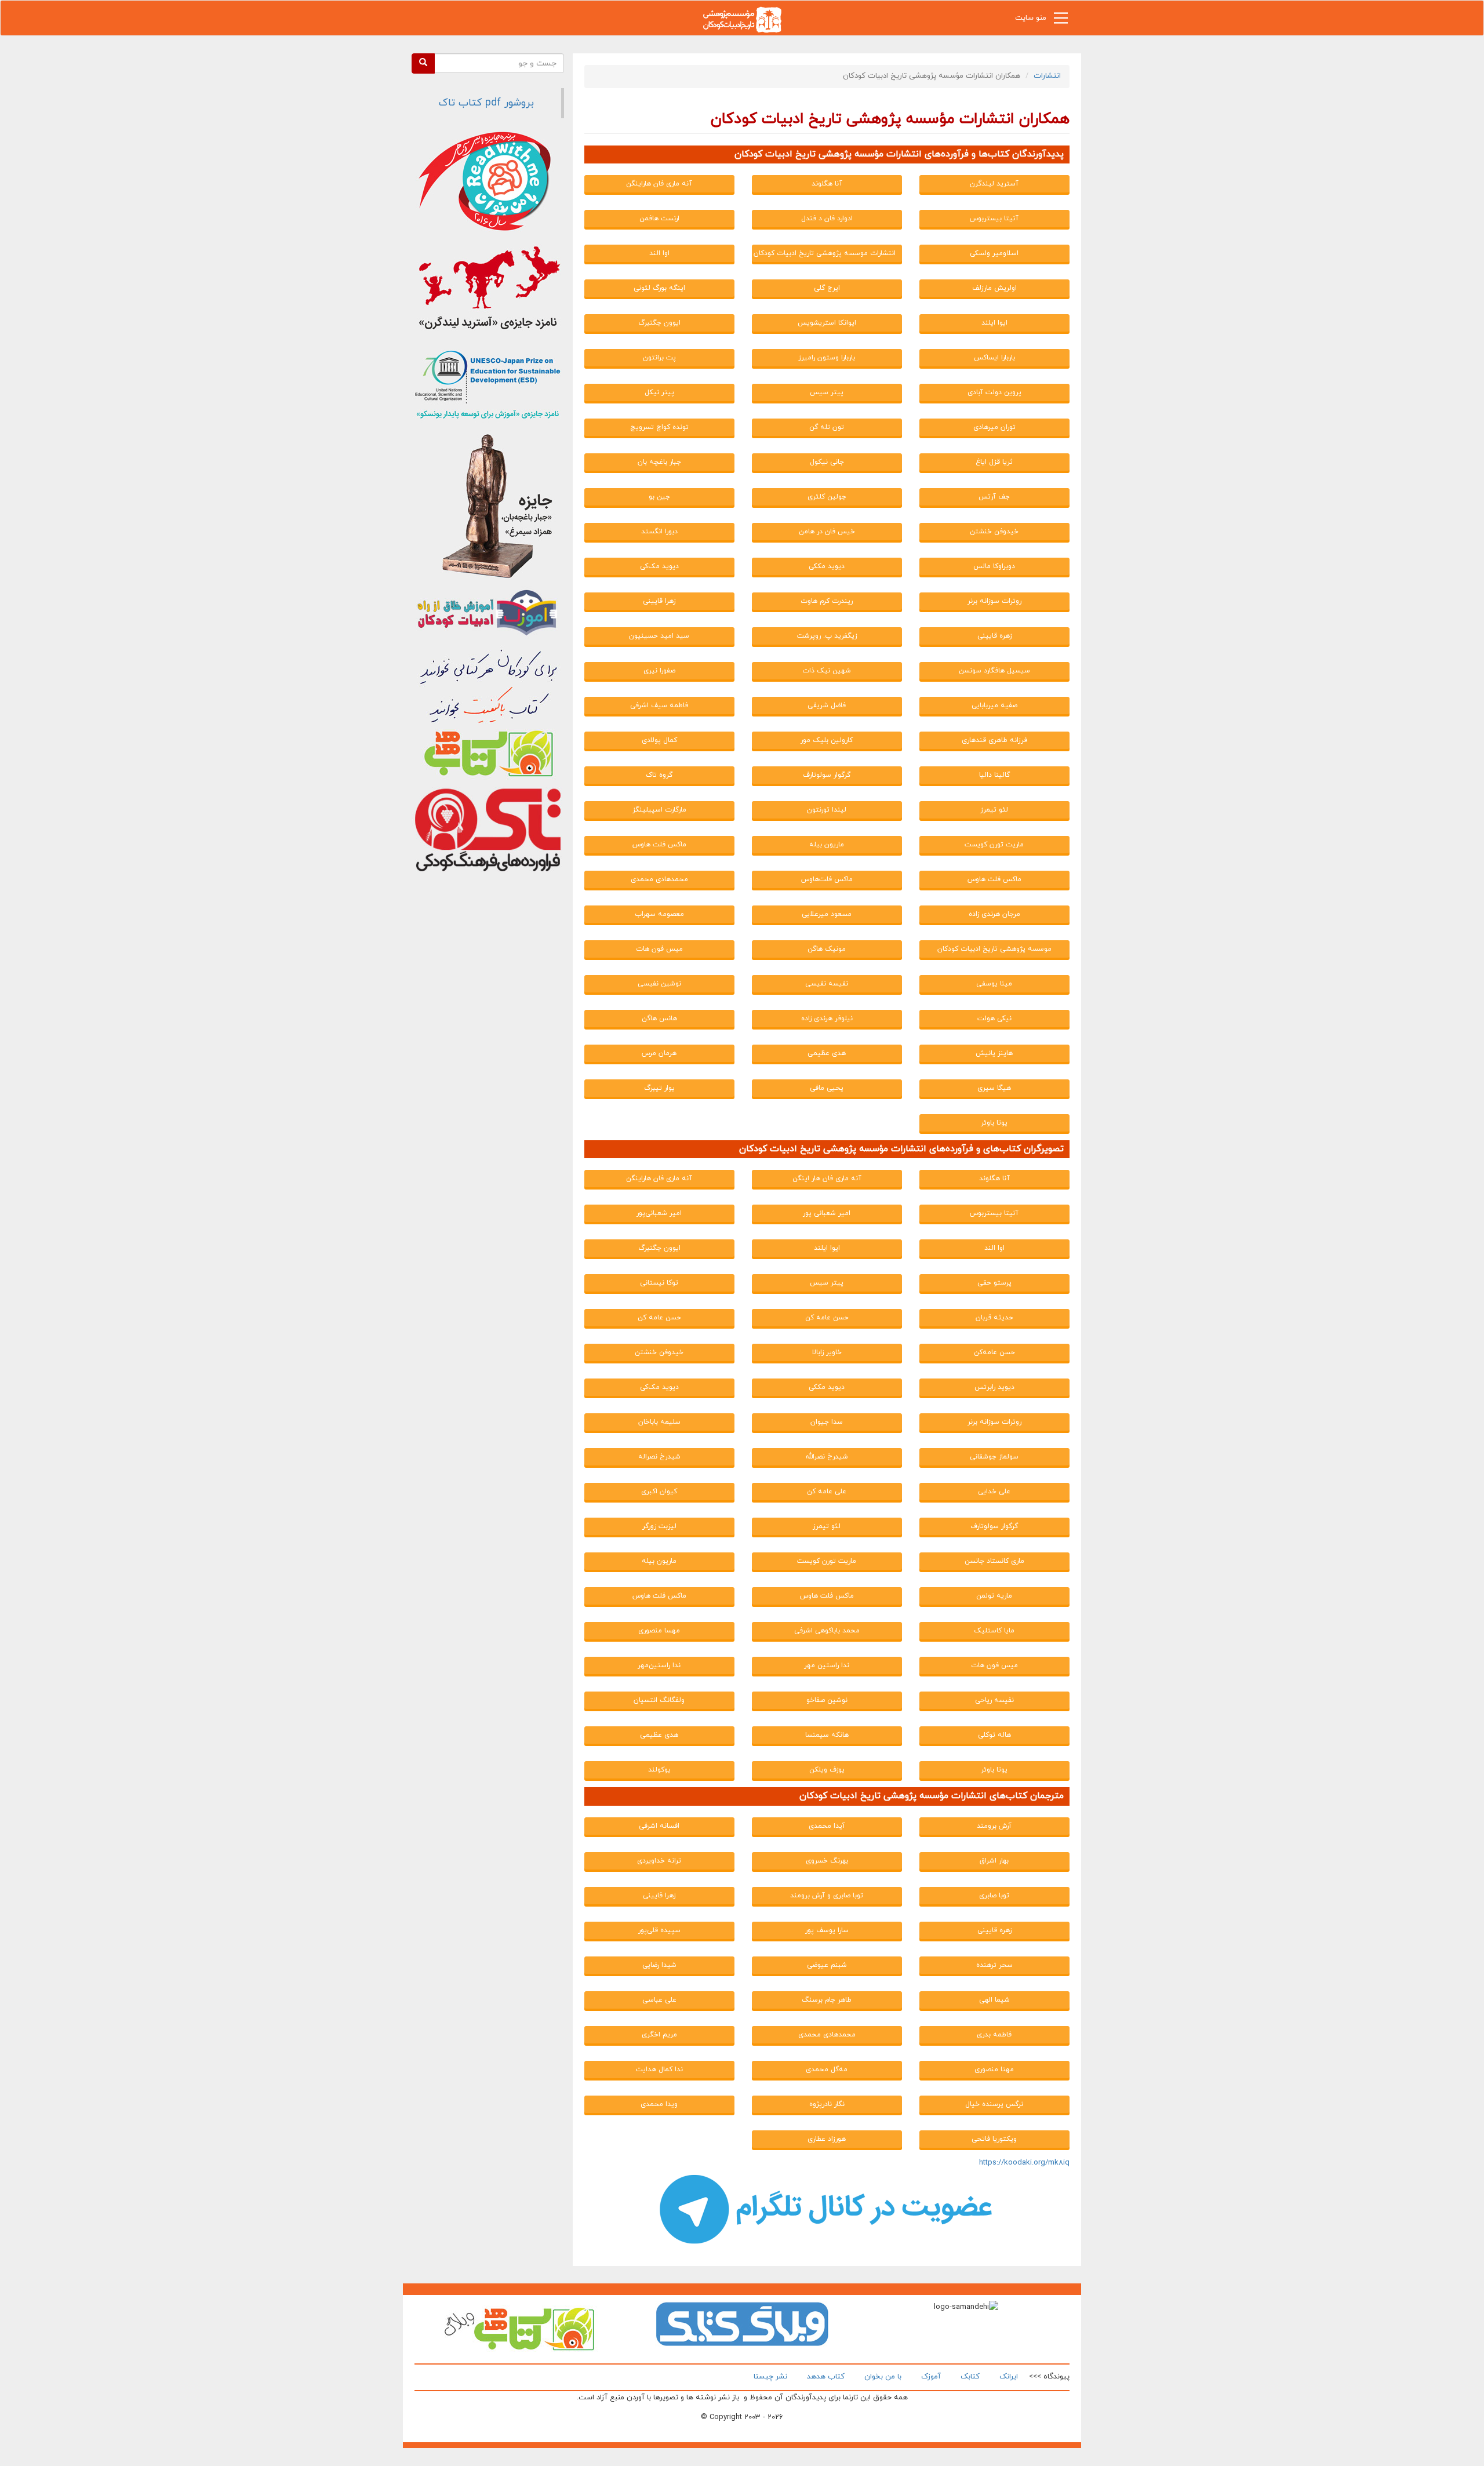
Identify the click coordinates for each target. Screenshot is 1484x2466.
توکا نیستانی (659, 1283)
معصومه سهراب (659, 914)
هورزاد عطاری (827, 2139)
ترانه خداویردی (659, 1861)
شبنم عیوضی (827, 1965)
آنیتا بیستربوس (994, 219)
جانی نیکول (827, 462)
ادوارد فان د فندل (827, 219)
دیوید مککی (827, 566)
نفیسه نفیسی (827, 984)
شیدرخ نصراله (659, 1457)
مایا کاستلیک (994, 1631)
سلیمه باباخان (659, 1422)
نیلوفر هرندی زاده (827, 1019)
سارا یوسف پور (827, 1930)
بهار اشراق (994, 1861)
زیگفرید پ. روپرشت (827, 636)
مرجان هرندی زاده (994, 914)
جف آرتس (994, 497)
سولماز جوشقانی (994, 1457)
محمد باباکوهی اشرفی (827, 1631)
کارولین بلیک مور (827, 740)
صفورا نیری (659, 671)
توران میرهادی (994, 427)
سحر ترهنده (994, 1965)
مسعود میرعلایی (827, 914)
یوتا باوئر (994, 1123)
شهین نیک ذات (827, 671)
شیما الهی (994, 2000)
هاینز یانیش (994, 1053)
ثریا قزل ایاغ (994, 462)
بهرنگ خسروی (827, 1861)
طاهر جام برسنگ (827, 2000)
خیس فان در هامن (827, 532)
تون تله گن (827, 427)
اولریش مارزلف (994, 288)
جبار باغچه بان (659, 462)
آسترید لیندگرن (994, 184)
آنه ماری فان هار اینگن (827, 1179)
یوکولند (659, 1770)
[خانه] (742, 19)
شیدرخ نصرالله (827, 1457)
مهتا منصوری (994, 2069)
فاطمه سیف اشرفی (659, 705)
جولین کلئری (827, 497)
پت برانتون (659, 358)
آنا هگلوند (827, 184)
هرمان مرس (659, 1053)
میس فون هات (659, 949)
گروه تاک (659, 775)
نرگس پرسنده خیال (994, 2104)
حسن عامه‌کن (994, 1352)
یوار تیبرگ (659, 1088)
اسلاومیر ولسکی (994, 253)
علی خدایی (994, 1492)
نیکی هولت (994, 1019)
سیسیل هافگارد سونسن (994, 671)
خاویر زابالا (827, 1352)
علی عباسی (659, 2000)
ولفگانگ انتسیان (659, 1700)
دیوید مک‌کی (659, 566)
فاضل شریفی (827, 705)
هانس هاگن (659, 1019)
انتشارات (1047, 76)
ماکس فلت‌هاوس (827, 879)
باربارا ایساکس (994, 358)
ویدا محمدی (659, 2104)
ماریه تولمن (994, 1596)
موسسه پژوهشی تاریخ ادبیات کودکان (994, 949)
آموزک (931, 2377)
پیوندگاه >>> (1049, 2377)
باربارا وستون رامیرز (827, 358)
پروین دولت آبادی (994, 392)
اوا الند (659, 253)
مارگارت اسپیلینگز (659, 810)
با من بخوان (883, 2377)
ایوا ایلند (994, 323)
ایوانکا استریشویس (827, 323)
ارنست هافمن (659, 219)
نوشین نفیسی (659, 984)
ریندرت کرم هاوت (827, 601)
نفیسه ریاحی (994, 1700)
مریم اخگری (659, 2035)
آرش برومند (994, 1826)
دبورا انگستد (659, 532)
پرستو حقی (994, 1283)
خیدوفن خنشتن (994, 532)
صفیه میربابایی (994, 705)
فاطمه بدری (994, 2035)
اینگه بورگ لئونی (659, 288)
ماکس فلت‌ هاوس (994, 879)
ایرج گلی (827, 288)
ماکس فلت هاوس (659, 845)
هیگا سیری (994, 1088)
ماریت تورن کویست (994, 845)
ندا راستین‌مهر (659, 1665)
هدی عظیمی (827, 1053)
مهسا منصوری (659, 1631)
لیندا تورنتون (827, 810)
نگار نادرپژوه (827, 2104)
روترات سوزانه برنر (994, 601)
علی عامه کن (827, 1492)
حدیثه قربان (994, 1318)
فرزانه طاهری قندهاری (994, 740)
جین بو (659, 497)
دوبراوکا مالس (994, 566)
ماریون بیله (827, 845)
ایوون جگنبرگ (659, 323)
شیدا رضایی (659, 1965)
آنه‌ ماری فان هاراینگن (659, 184)
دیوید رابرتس (994, 1387)
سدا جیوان (827, 1422)
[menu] (1061, 21)
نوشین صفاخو (827, 1700)
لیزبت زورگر (659, 1526)
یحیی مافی (827, 1088)
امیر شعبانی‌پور (659, 1213)
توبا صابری (994, 1896)
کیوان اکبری (659, 1492)
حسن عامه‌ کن (659, 1318)
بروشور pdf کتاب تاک (486, 103)
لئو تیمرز (994, 810)
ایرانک (1009, 2377)
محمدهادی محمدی (659, 879)
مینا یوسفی (994, 984)
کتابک (970, 2377)
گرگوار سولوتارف (827, 775)
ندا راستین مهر (827, 1665)
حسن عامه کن (827, 1318)
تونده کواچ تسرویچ (659, 427)
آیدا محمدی (827, 1826)
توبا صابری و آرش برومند (827, 1896)
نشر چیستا (770, 2377)
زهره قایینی (994, 636)
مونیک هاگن (827, 949)
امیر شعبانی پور (827, 1213)
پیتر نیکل (659, 392)
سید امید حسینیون (659, 636)
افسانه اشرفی (659, 1826)
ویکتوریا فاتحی (994, 2139)
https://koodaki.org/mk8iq (1024, 2163)
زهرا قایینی (659, 601)
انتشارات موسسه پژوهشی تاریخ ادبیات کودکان (825, 253)
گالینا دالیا (994, 775)
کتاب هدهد (826, 2377)
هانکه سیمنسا (827, 1735)
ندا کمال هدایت (659, 2069)
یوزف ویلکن (827, 1770)
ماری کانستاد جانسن (994, 1561)
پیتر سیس (827, 392)
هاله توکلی (994, 1735)
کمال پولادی (659, 740)
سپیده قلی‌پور (659, 1930)
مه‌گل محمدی (827, 2069)
